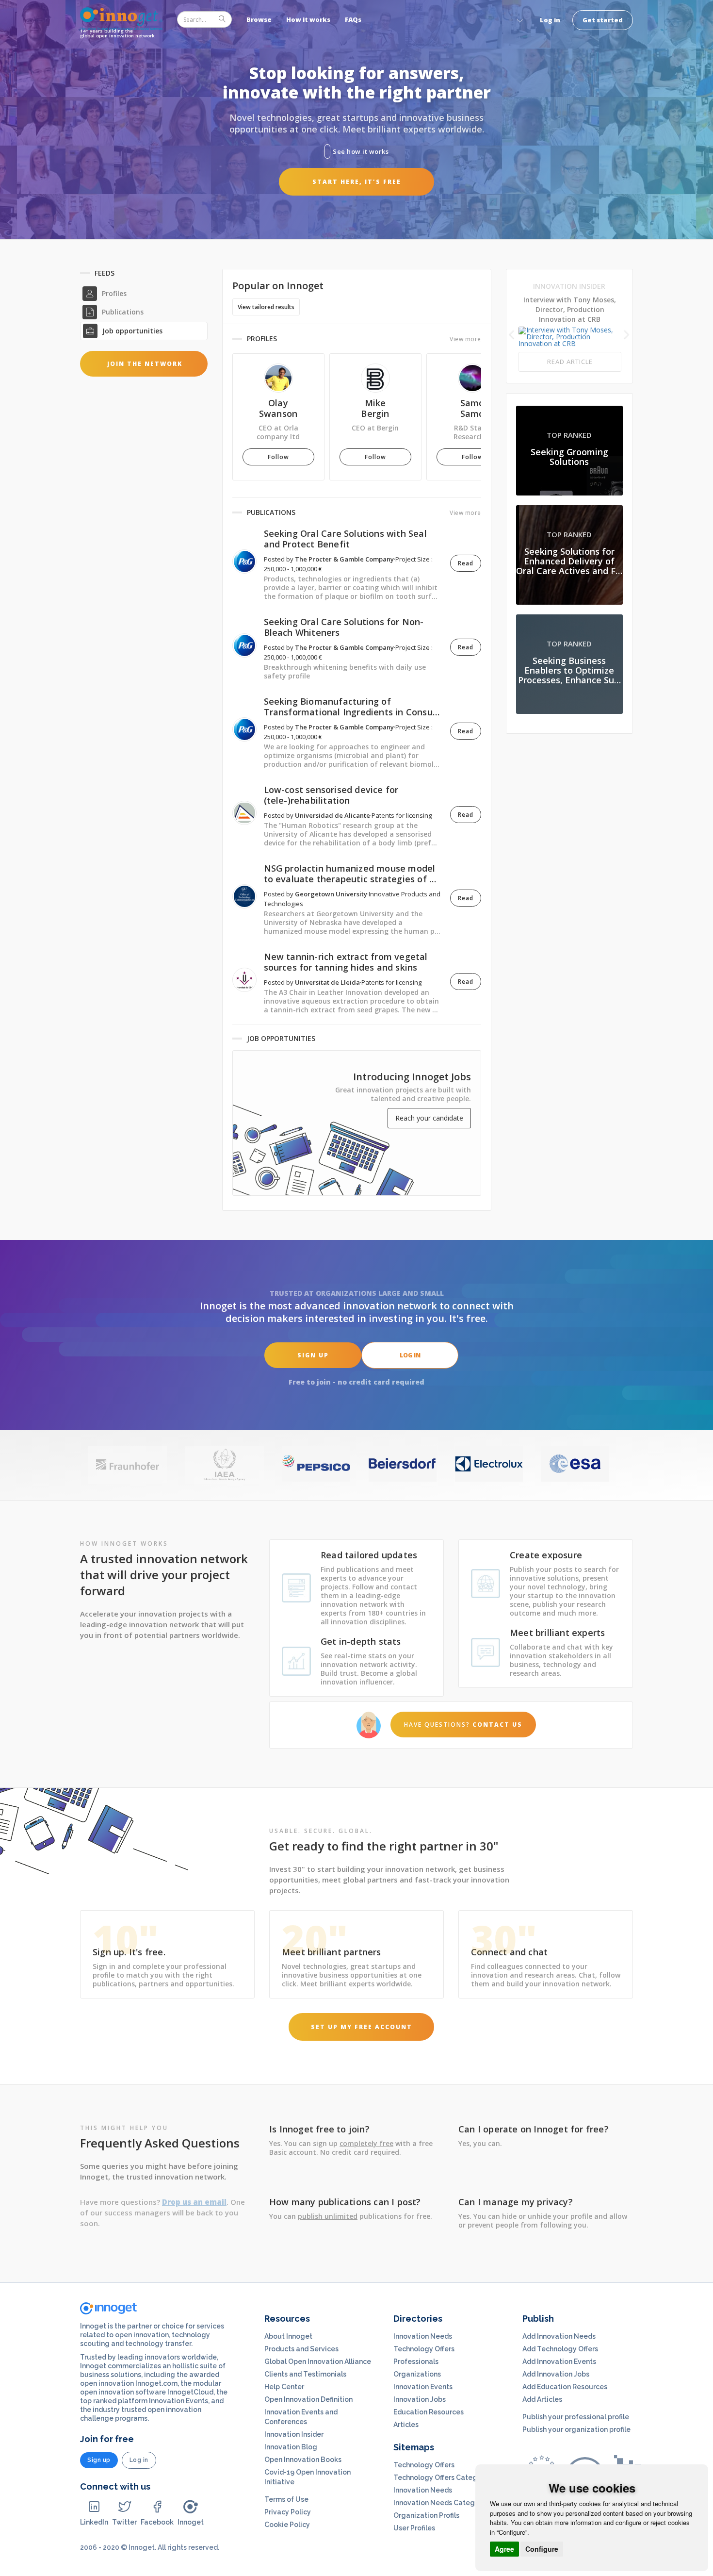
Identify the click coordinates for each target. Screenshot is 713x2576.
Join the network (145, 364)
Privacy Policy (288, 2512)
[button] (519, 19)
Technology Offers (424, 2349)
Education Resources (429, 2412)
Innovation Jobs (420, 2399)
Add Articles (542, 2399)
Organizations (417, 2374)
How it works (308, 19)
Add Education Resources (565, 2387)
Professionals (416, 2361)
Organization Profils (426, 2515)
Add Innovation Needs (559, 2336)
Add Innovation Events (559, 2361)
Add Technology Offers (560, 2349)
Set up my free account (362, 2027)
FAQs (353, 19)
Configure (542, 2549)
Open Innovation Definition (308, 2399)
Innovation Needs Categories (442, 2503)
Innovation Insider (294, 2434)
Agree (504, 2549)
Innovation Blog (291, 2447)
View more (465, 339)
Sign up (313, 1355)
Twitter (124, 2522)
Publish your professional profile (576, 2417)
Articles (406, 2425)
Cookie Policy (287, 2525)
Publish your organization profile (576, 2429)
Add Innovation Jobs (556, 2374)
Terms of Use (286, 2499)
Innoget (191, 2522)
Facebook (157, 2522)
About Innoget (288, 2336)
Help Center (284, 2387)
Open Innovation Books (303, 2460)
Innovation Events (423, 2387)
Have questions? (463, 1725)
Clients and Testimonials (305, 2374)
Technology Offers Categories (444, 2477)
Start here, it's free (357, 182)
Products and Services (301, 2349)
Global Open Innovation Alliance (318, 2361)
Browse (259, 19)
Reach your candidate (429, 1118)
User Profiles (414, 2528)
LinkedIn (94, 2522)
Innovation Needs (423, 2336)
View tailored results (266, 307)
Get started (603, 20)
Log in (550, 20)
